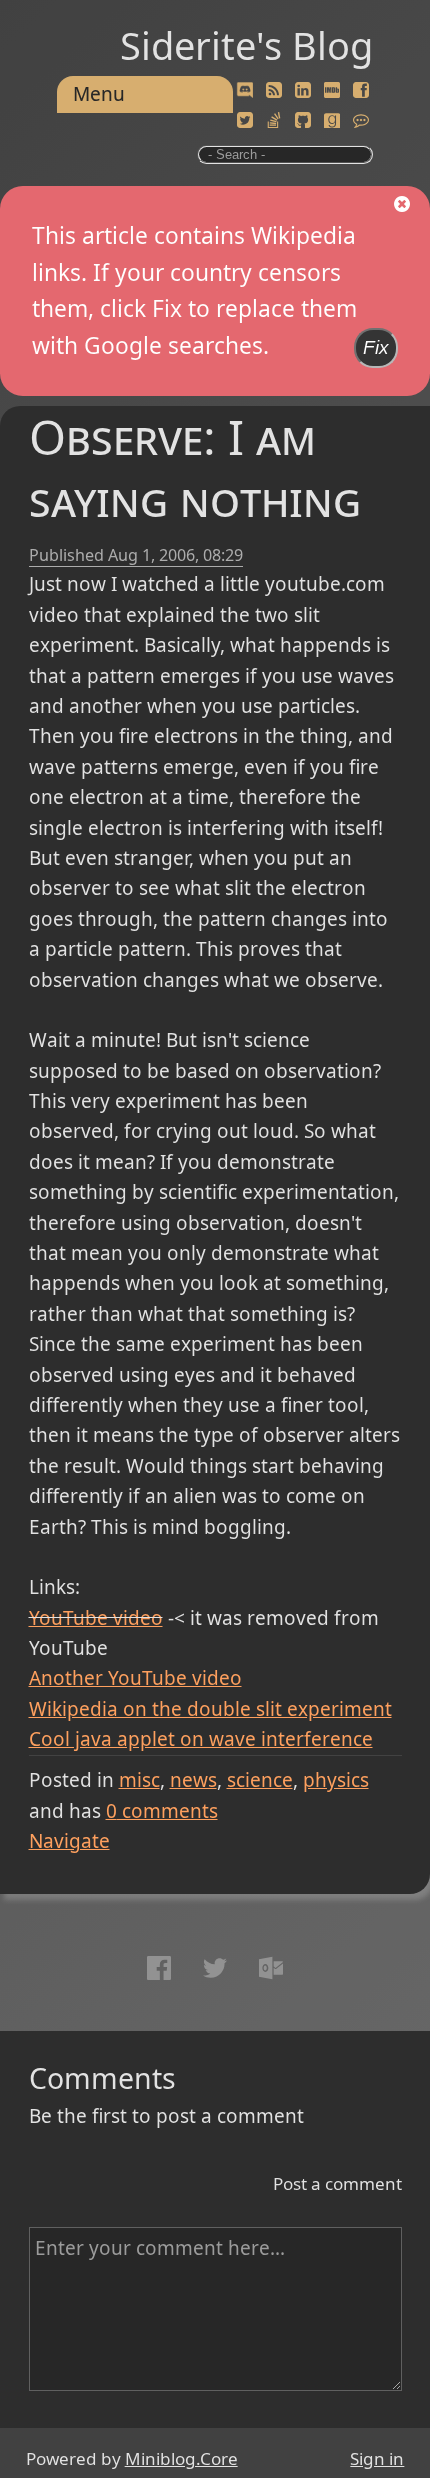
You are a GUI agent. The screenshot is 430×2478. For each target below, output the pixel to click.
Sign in (377, 2458)
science (260, 1780)
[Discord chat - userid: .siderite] (244, 90)
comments (162, 1811)
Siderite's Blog (246, 45)
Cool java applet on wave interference (201, 1739)
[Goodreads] (332, 121)
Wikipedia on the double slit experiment (210, 1709)
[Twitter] (245, 121)
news (193, 1780)
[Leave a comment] (361, 121)
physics (336, 1780)
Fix (376, 347)
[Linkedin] (303, 91)
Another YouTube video (135, 1678)
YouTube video (96, 1618)
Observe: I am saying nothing (195, 467)
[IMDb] (332, 91)
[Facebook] (361, 91)
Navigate (69, 1841)
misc (139, 1780)
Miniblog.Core (181, 2458)
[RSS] (274, 91)
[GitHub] (303, 121)
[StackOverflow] (274, 121)
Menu (99, 94)
